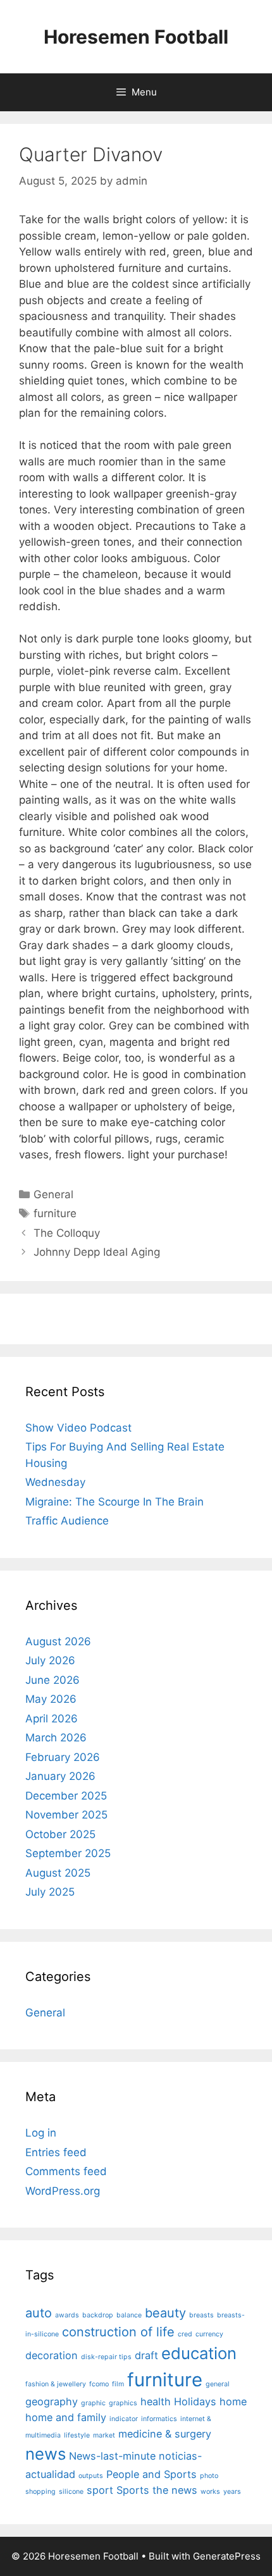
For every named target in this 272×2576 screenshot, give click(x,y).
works (210, 2492)
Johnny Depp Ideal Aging (97, 1252)
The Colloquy (67, 1233)
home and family (66, 2417)
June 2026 (53, 1680)
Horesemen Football (136, 37)
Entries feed (56, 2152)
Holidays (195, 2401)
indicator (124, 2419)
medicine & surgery (165, 2434)
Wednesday (55, 1482)
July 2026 (50, 1660)
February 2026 (63, 1757)
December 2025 (66, 1796)
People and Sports (151, 2474)
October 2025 (60, 1834)
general (218, 2384)
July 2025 (50, 1892)
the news (175, 2490)
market (104, 2435)
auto (39, 2313)
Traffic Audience (67, 1521)
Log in (41, 2133)
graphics (123, 2403)
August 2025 (58, 1873)
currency (209, 2334)
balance (129, 2315)
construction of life (118, 2332)
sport (100, 2490)
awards (67, 2315)
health (156, 2401)
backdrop (98, 2315)
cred (185, 2334)
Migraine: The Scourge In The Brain (114, 1502)
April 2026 (52, 1719)
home (233, 2401)
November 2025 (66, 1815)
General (53, 1194)
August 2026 (58, 1641)
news (46, 2454)
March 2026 (56, 1738)
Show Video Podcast (78, 1428)
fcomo (99, 2384)
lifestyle (77, 2435)
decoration (52, 2355)
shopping (40, 2492)
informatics (159, 2419)
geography (52, 2401)
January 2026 (60, 1776)
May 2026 (51, 1699)
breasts (201, 2315)
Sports (133, 2490)
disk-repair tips (106, 2357)
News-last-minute (112, 2456)
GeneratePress (227, 2556)
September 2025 (68, 1853)
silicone (71, 2492)
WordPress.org (63, 2191)
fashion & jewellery (56, 2384)
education (199, 2353)
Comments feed (66, 2171)
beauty (165, 2313)
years (232, 2492)
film (118, 2384)
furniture (55, 1213)
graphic (93, 2403)
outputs (91, 2476)
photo (209, 2476)
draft (146, 2355)
